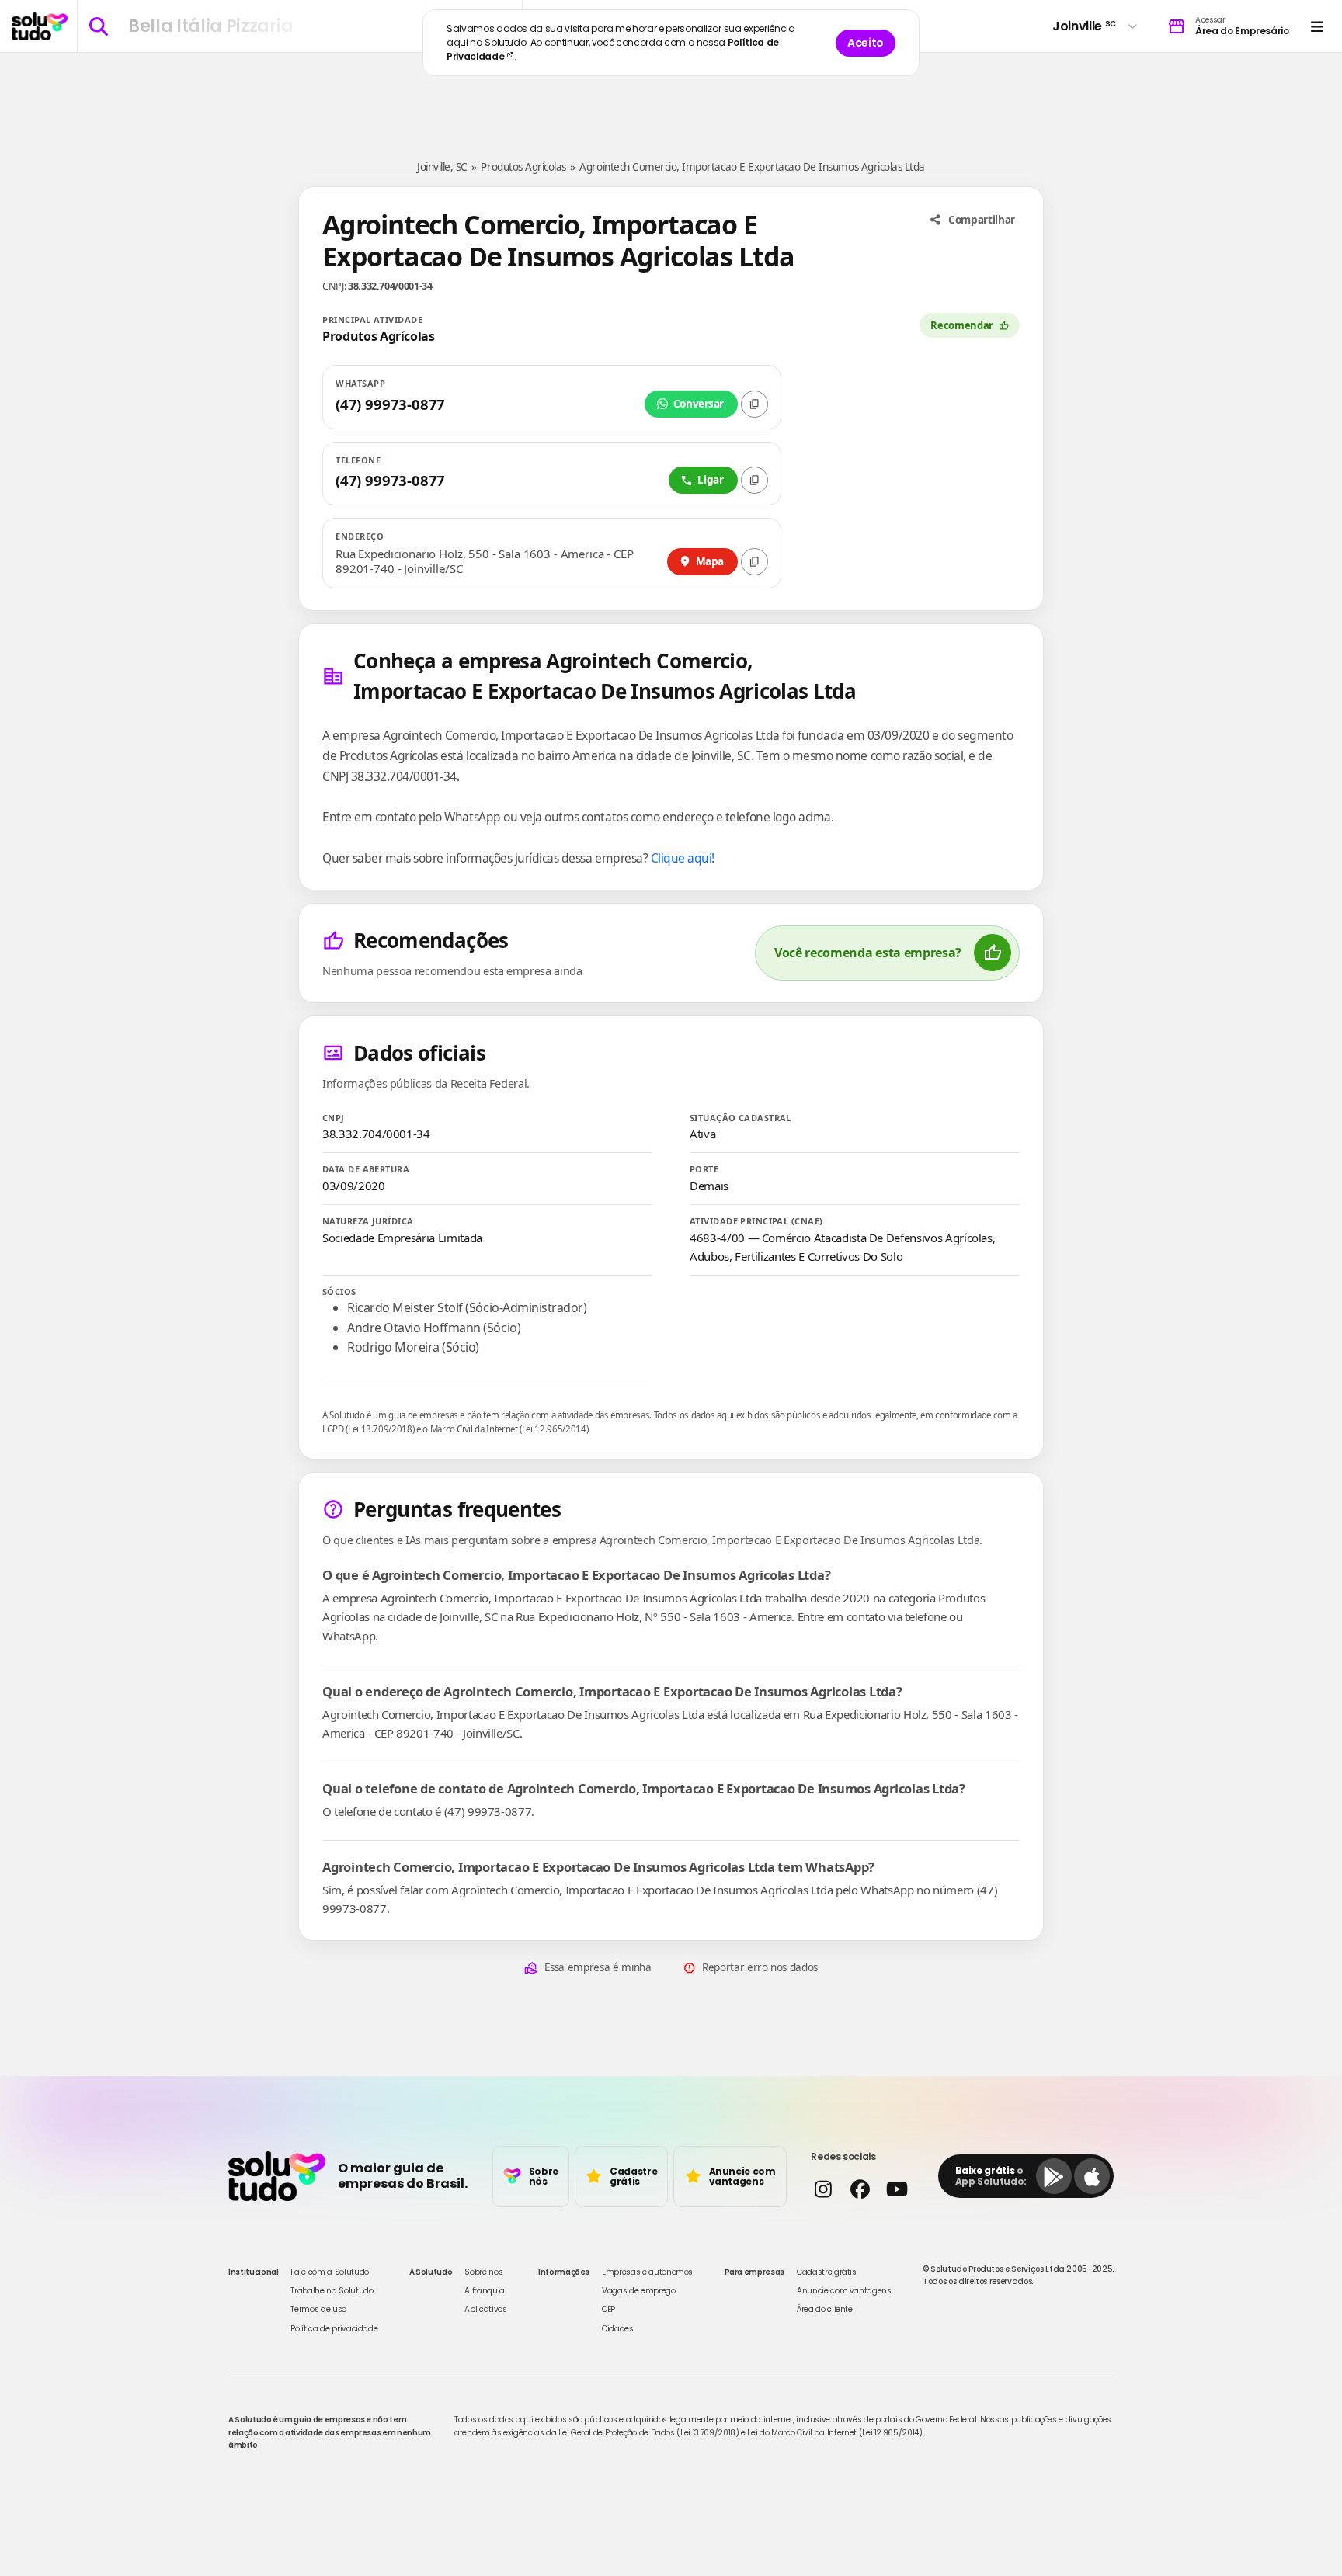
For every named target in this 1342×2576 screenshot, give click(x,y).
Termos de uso (318, 2309)
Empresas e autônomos (647, 2272)
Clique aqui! (683, 858)
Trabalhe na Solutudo (332, 2291)
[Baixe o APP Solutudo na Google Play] (1054, 2176)
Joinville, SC (442, 167)
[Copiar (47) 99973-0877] (754, 404)
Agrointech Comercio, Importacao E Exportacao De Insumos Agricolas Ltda (752, 167)
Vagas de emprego (638, 2291)
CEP (608, 2309)
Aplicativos (485, 2309)
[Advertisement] (671, 99)
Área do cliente (825, 2309)
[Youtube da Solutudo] (897, 2189)
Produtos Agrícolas (523, 167)
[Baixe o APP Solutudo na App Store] (1092, 2176)
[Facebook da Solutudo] (859, 2189)
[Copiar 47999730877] (754, 480)
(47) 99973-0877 (390, 404)
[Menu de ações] (1317, 26)
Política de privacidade (334, 2329)
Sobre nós (483, 2272)
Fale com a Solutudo (329, 2272)
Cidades (618, 2329)
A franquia (485, 2291)
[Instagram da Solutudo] (823, 2189)
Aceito (866, 43)
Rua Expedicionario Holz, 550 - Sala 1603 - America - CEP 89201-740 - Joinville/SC (485, 562)
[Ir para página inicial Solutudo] (40, 26)
